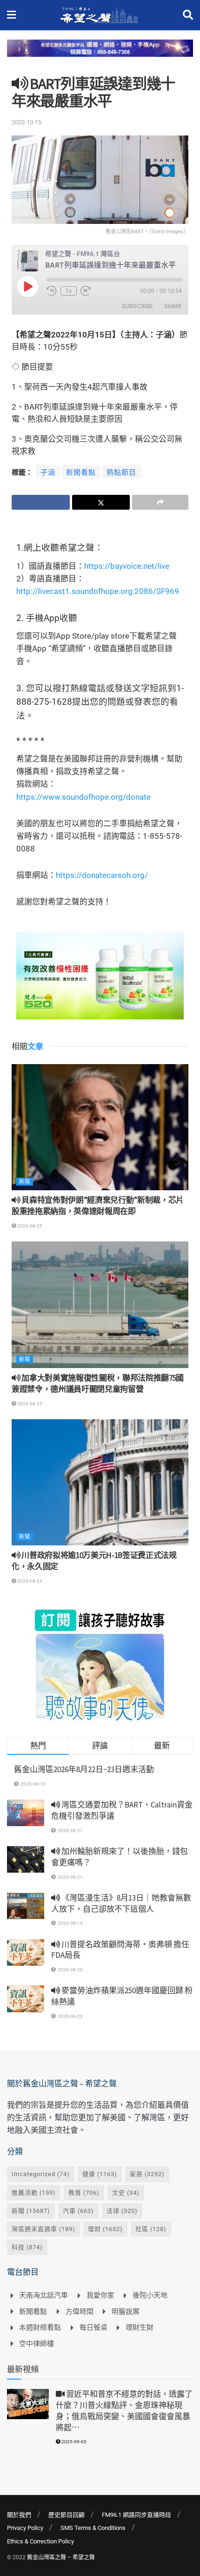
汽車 (78, 2211)
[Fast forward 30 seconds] (86, 291)
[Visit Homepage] (99, 15)
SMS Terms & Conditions (93, 2528)
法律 (122, 2211)
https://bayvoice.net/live (127, 566)
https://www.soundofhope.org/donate (83, 797)
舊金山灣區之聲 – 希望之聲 (61, 2557)
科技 (27, 2247)
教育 (84, 2193)
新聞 (25, 1182)
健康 (100, 2174)
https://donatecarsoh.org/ (102, 875)
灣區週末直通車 (43, 2229)
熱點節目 (121, 472)
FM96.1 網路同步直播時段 (137, 2515)
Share (173, 306)
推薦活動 (34, 2193)
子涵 (48, 472)
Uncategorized (41, 2174)
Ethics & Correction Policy (40, 2541)
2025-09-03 (73, 2442)
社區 (151, 2229)
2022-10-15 (27, 122)
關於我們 (19, 2515)
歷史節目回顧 (67, 2515)
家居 (147, 2174)
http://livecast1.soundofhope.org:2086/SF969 (98, 591)
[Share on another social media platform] (160, 502)
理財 (105, 2229)
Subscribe (137, 306)
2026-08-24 (29, 1581)
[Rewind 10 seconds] (52, 291)
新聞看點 (81, 472)
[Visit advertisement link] (100, 55)
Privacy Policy (25, 2528)
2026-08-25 (29, 1226)
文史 (126, 2193)
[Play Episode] (27, 286)
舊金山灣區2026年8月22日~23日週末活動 (84, 1769)
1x (69, 291)
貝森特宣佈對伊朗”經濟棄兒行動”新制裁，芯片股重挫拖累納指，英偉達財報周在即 (98, 1206)
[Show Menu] (11, 15)
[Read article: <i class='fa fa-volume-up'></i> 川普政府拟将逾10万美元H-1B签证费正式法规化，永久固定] (100, 1483)
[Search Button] (188, 15)
